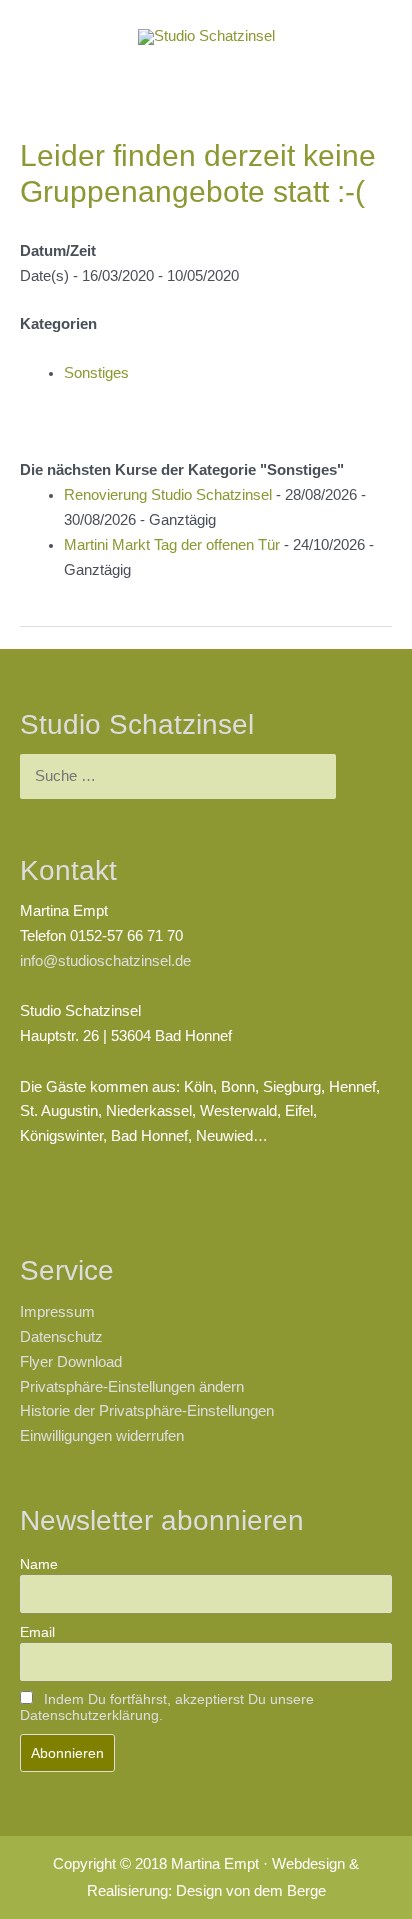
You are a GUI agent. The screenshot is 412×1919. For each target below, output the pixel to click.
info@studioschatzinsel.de (105, 961)
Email (37, 1632)
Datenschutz (61, 1337)
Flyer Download (71, 1362)
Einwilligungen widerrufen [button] (102, 1436)
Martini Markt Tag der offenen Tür (172, 545)
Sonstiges (96, 373)
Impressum (57, 1312)
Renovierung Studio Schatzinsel (168, 495)
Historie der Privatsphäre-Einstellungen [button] (147, 1411)
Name (39, 1564)
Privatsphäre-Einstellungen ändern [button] (132, 1387)
